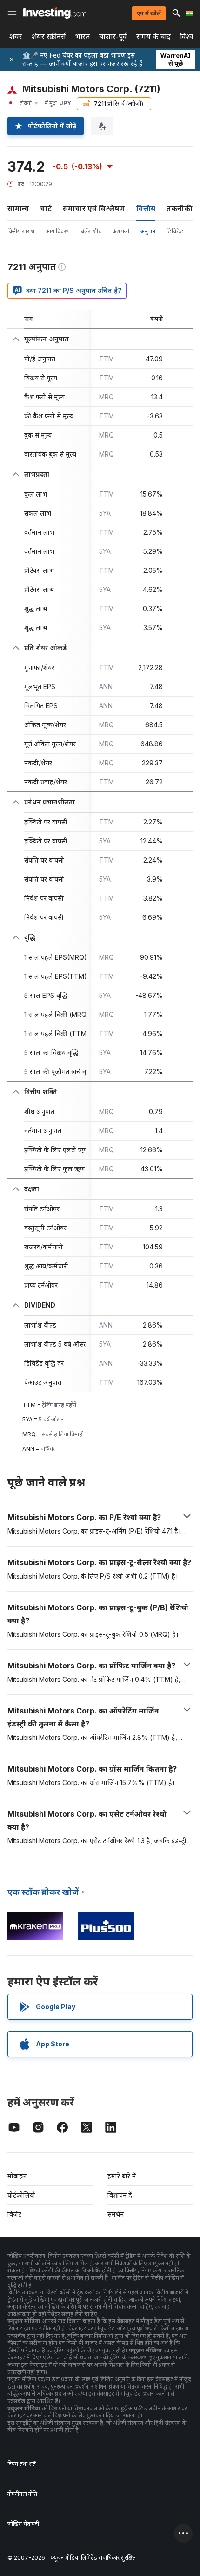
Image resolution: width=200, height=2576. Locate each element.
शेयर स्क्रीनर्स (49, 37)
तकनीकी (180, 208)
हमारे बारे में (122, 2176)
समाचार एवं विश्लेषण (94, 208)
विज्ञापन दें (120, 2195)
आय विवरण (58, 231)
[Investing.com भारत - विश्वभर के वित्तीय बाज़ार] (55, 13)
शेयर (16, 37)
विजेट (14, 2214)
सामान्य (18, 208)
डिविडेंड (175, 231)
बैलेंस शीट (91, 231)
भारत (83, 37)
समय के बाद (153, 37)
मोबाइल (17, 2176)
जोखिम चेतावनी (23, 2524)
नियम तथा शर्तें (22, 2464)
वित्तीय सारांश (21, 231)
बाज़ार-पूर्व (113, 37)
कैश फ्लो (121, 231)
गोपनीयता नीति (22, 2494)
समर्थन (116, 2214)
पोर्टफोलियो (21, 2195)
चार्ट (46, 208)
